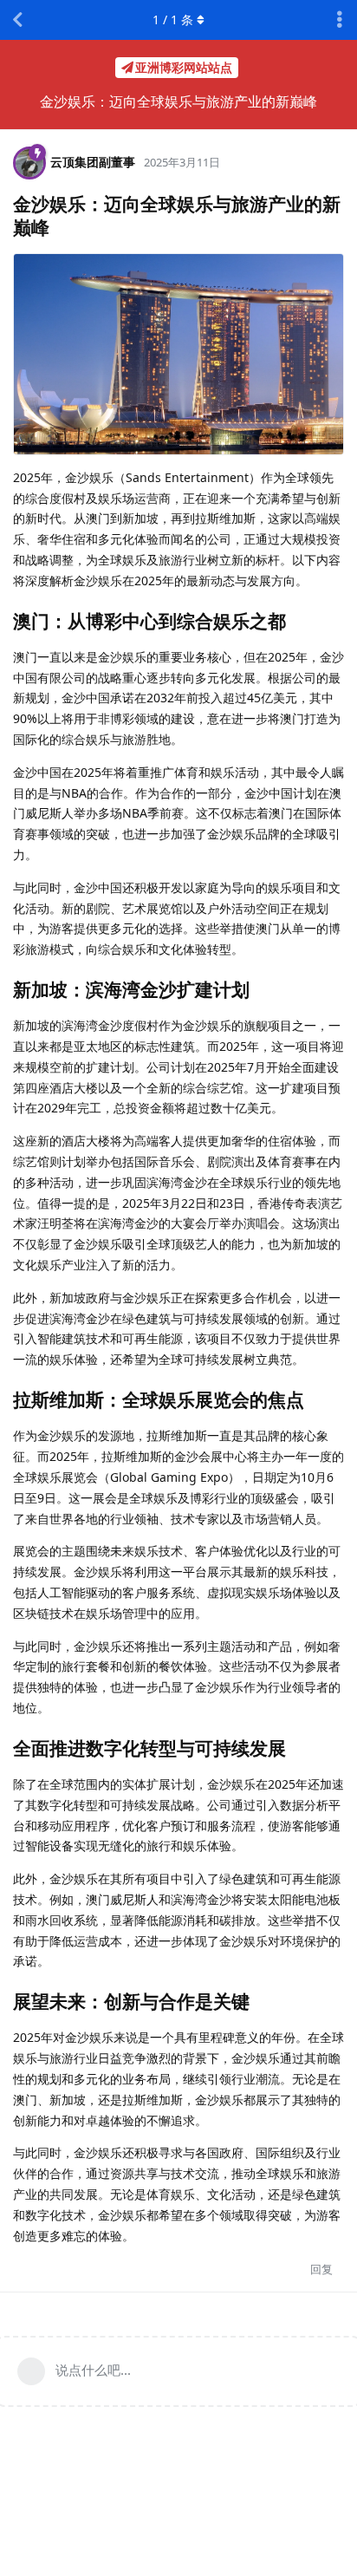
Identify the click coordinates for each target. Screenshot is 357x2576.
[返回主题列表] (17, 20)
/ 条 (173, 20)
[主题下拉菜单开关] (340, 20)
